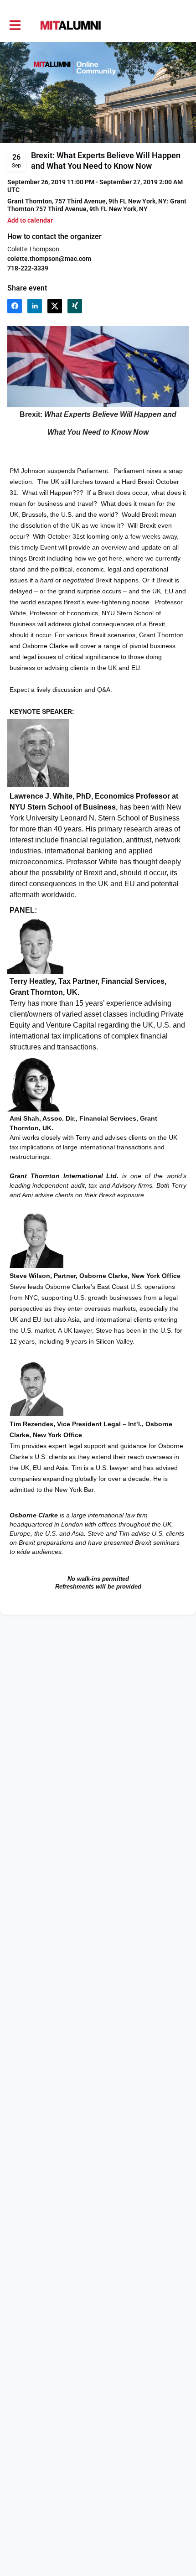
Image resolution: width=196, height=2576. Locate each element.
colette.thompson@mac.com (49, 259)
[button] (30, 221)
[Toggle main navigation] (15, 26)
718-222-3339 (28, 268)
